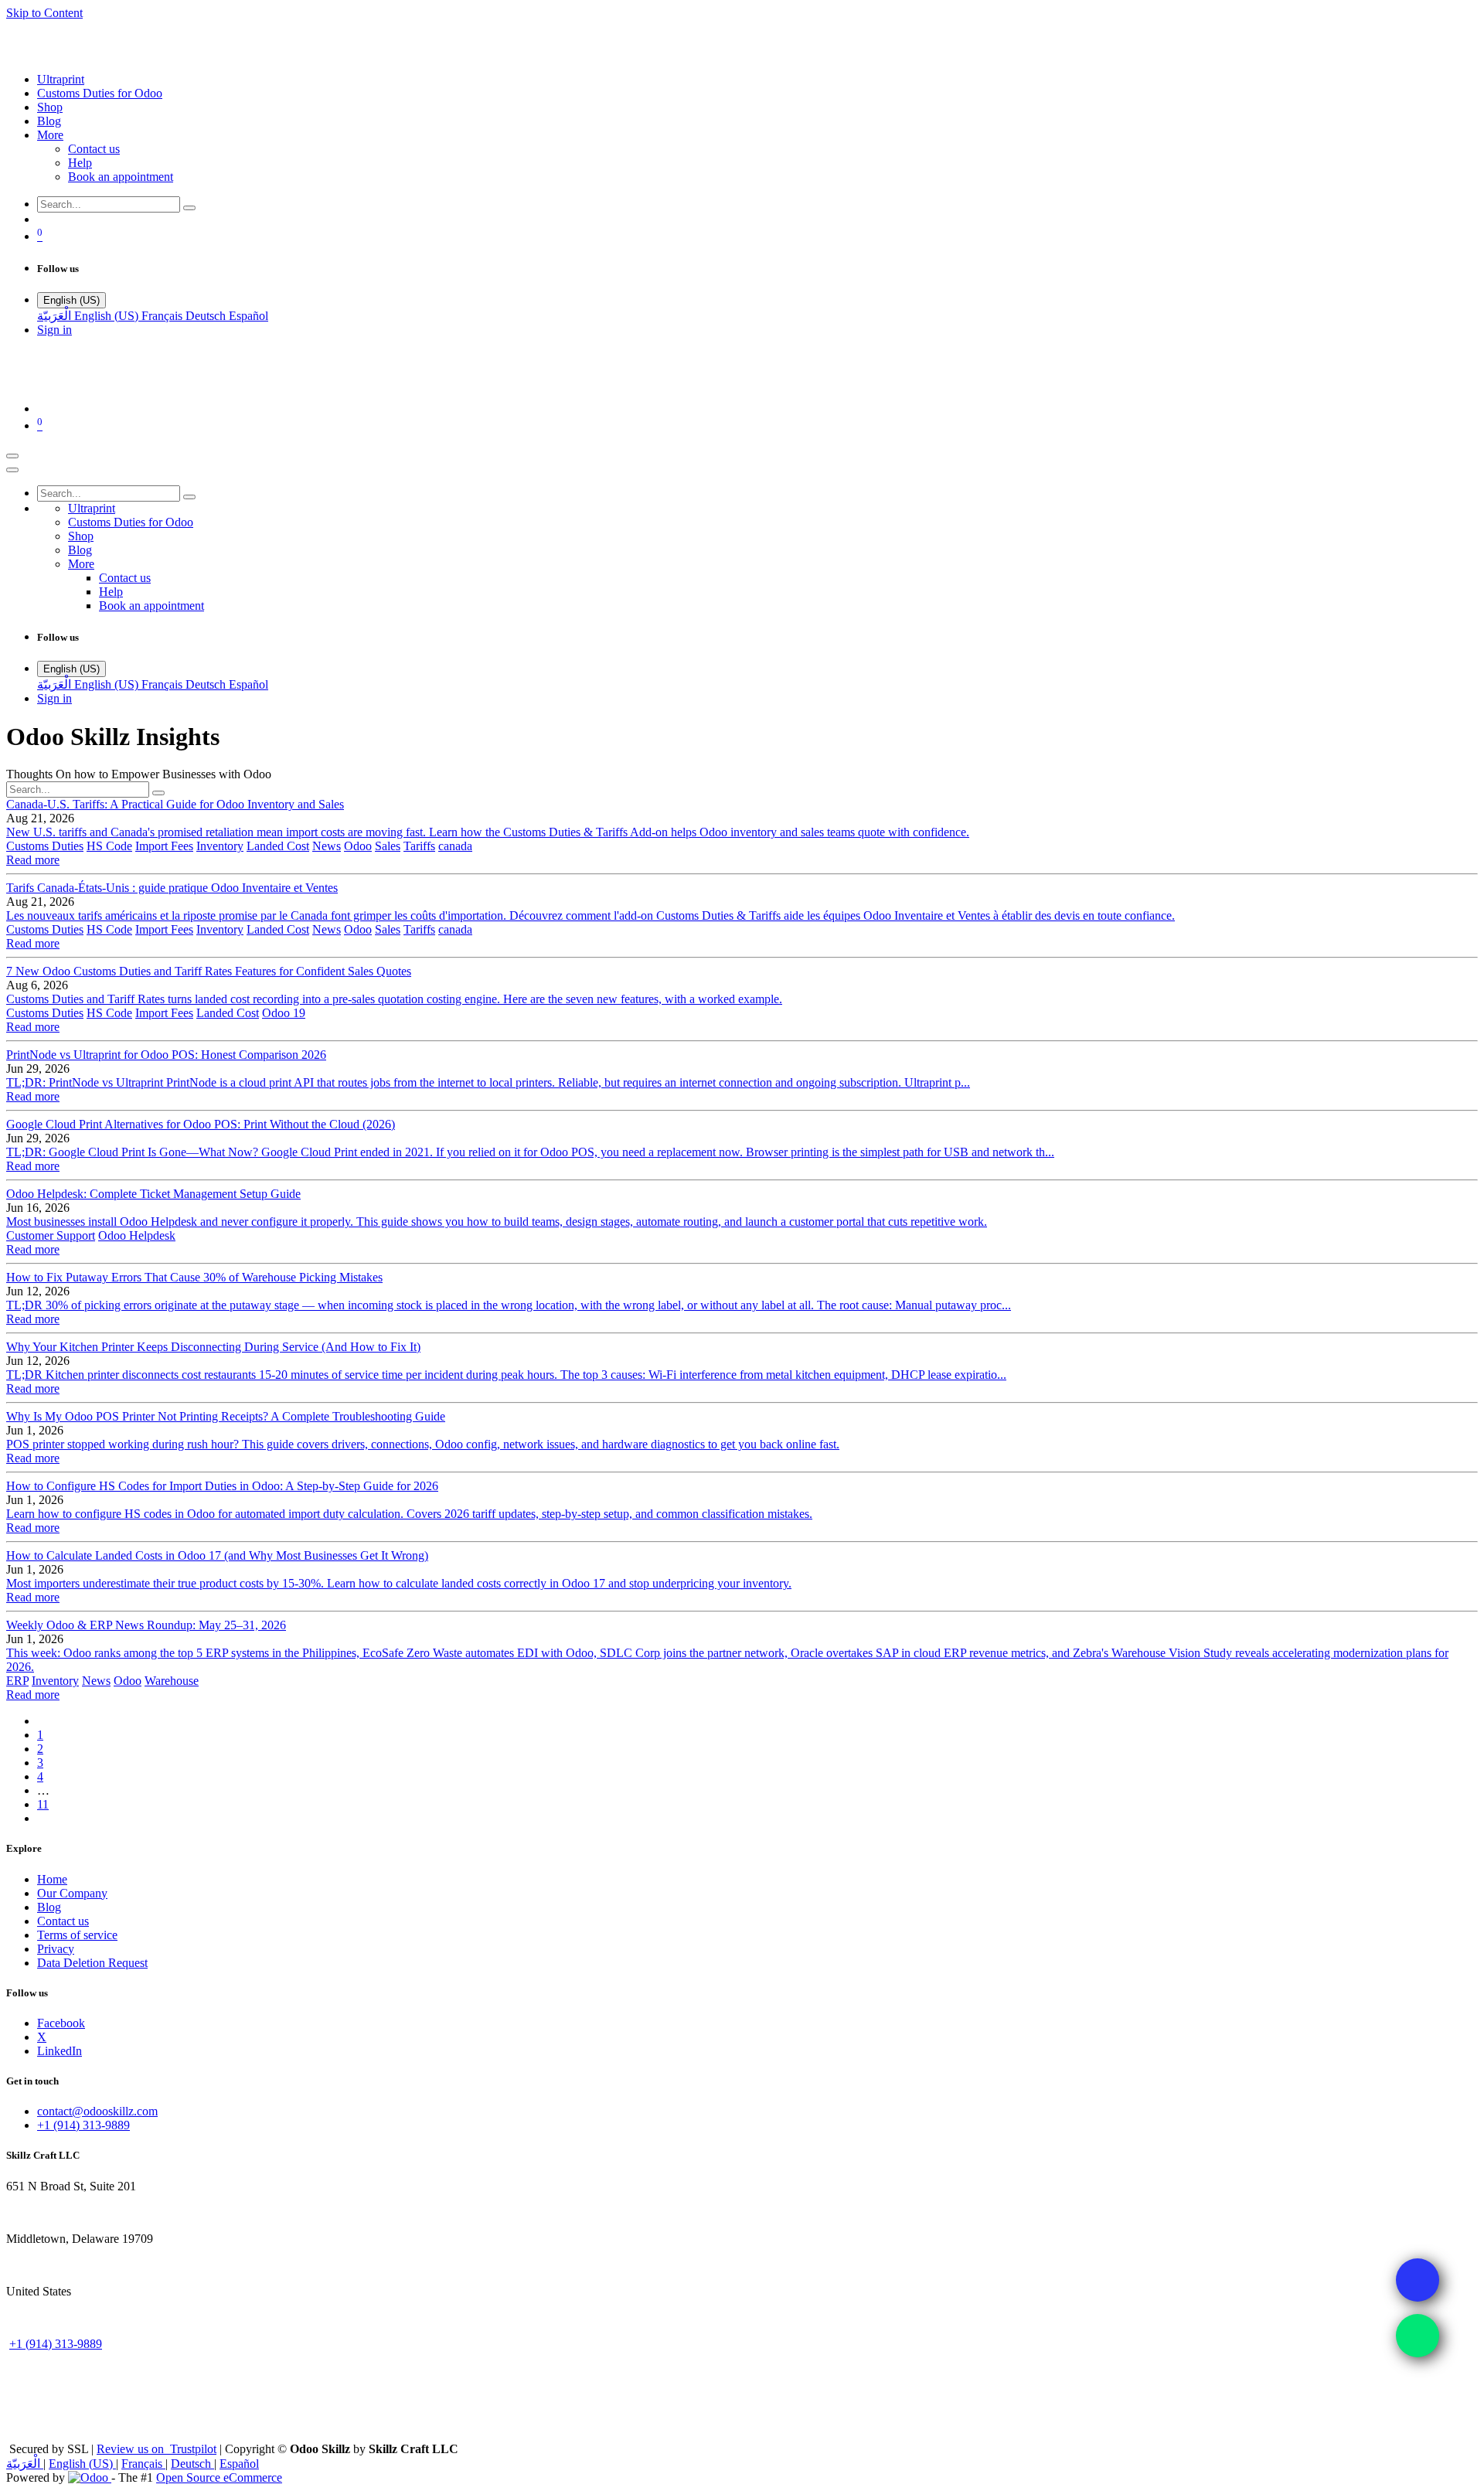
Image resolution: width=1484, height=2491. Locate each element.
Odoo (358, 846)
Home (52, 1879)
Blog (49, 1907)
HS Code (109, 846)
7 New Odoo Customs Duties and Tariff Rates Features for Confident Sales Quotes (209, 971)
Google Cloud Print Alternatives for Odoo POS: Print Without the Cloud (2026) (201, 1124)
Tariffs (419, 846)
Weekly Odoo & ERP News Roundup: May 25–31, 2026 (146, 1625)
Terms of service (77, 1935)
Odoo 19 (284, 1013)
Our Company (72, 1893)
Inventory (220, 846)
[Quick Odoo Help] (1418, 2336)
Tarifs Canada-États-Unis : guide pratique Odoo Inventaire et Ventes (172, 888)
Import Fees (164, 846)
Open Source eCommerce (219, 2477)
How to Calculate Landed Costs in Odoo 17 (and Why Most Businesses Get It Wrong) (217, 1555)
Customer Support (51, 1235)
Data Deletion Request (92, 1963)
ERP (17, 1681)
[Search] (189, 208)
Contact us (63, 1921)
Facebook (61, 2023)
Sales (388, 846)
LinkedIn (60, 2051)
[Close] (12, 470)
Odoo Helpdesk (137, 1235)
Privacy (56, 1949)
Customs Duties (45, 846)
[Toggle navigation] (12, 456)
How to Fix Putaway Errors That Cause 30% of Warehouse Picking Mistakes (194, 1277)
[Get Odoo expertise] (1418, 2280)
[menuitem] (61, 79)
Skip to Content (44, 13)
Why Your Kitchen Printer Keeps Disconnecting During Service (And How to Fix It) (213, 1347)
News (327, 846)
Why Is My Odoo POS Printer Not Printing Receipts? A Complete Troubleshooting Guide (226, 1416)
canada (455, 846)
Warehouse (172, 1681)
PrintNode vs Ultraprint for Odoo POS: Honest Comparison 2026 (166, 1055)
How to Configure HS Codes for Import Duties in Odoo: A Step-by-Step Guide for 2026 (222, 1486)
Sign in (54, 330)
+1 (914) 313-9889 (83, 2125)
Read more (33, 860)
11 (43, 1804)
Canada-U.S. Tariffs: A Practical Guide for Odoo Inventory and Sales (175, 804)
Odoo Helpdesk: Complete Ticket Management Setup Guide (153, 1194)
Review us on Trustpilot (157, 2449)
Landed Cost (278, 846)
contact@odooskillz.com (97, 2111)
